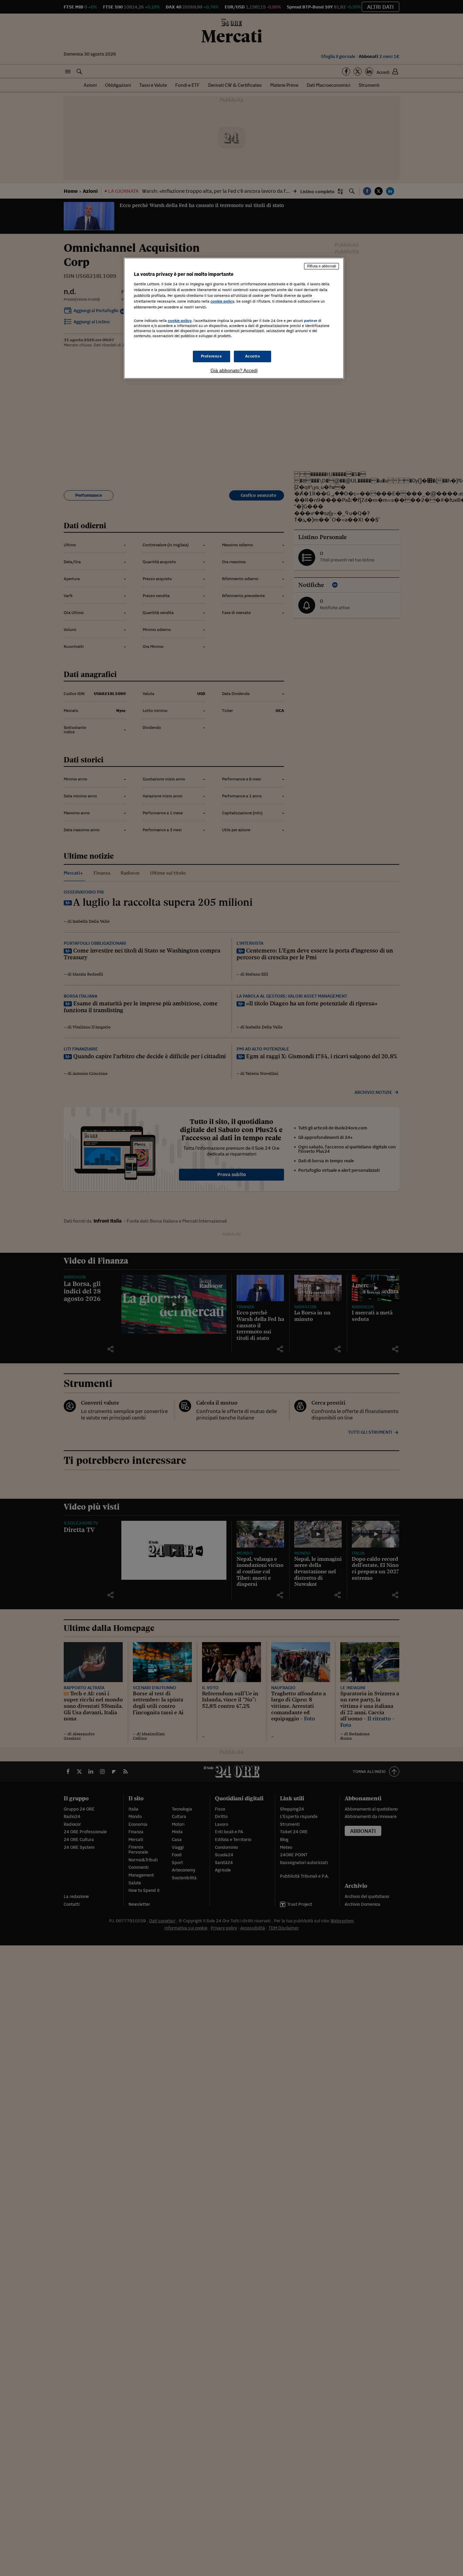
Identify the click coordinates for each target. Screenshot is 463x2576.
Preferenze (212, 356)
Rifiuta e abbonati (321, 266)
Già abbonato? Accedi (234, 370)
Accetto (253, 356)
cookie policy (222, 301)
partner (311, 321)
